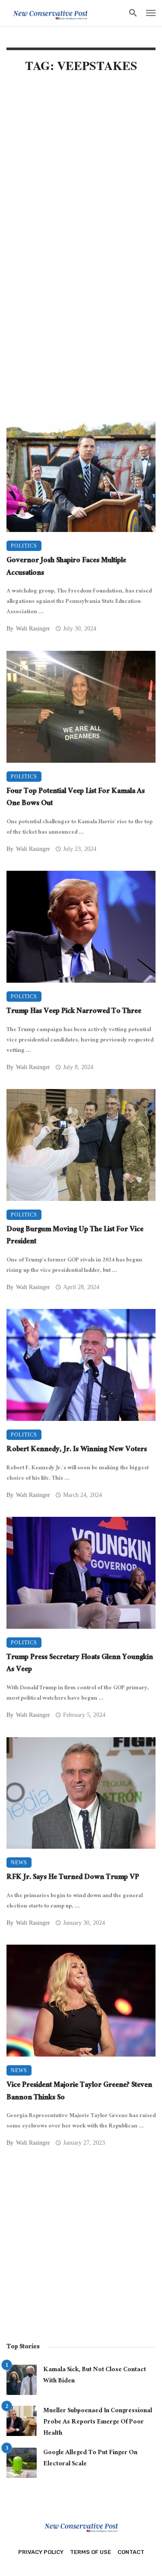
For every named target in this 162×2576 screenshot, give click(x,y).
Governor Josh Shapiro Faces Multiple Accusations (66, 568)
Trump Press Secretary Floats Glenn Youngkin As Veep (80, 1664)
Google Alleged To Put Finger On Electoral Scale (90, 2459)
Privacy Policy (41, 2552)
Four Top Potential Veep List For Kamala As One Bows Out (76, 798)
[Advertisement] (81, 170)
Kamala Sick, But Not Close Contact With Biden (95, 2376)
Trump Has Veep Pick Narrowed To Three (74, 1012)
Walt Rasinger (33, 629)
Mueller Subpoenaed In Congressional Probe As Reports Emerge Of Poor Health (98, 2422)
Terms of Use (91, 2552)
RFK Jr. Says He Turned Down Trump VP (73, 1878)
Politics (24, 546)
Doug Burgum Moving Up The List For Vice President (75, 1237)
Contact (131, 2552)
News (19, 1863)
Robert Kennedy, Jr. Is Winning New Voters (77, 1450)
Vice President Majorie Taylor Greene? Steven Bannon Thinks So (79, 2092)
